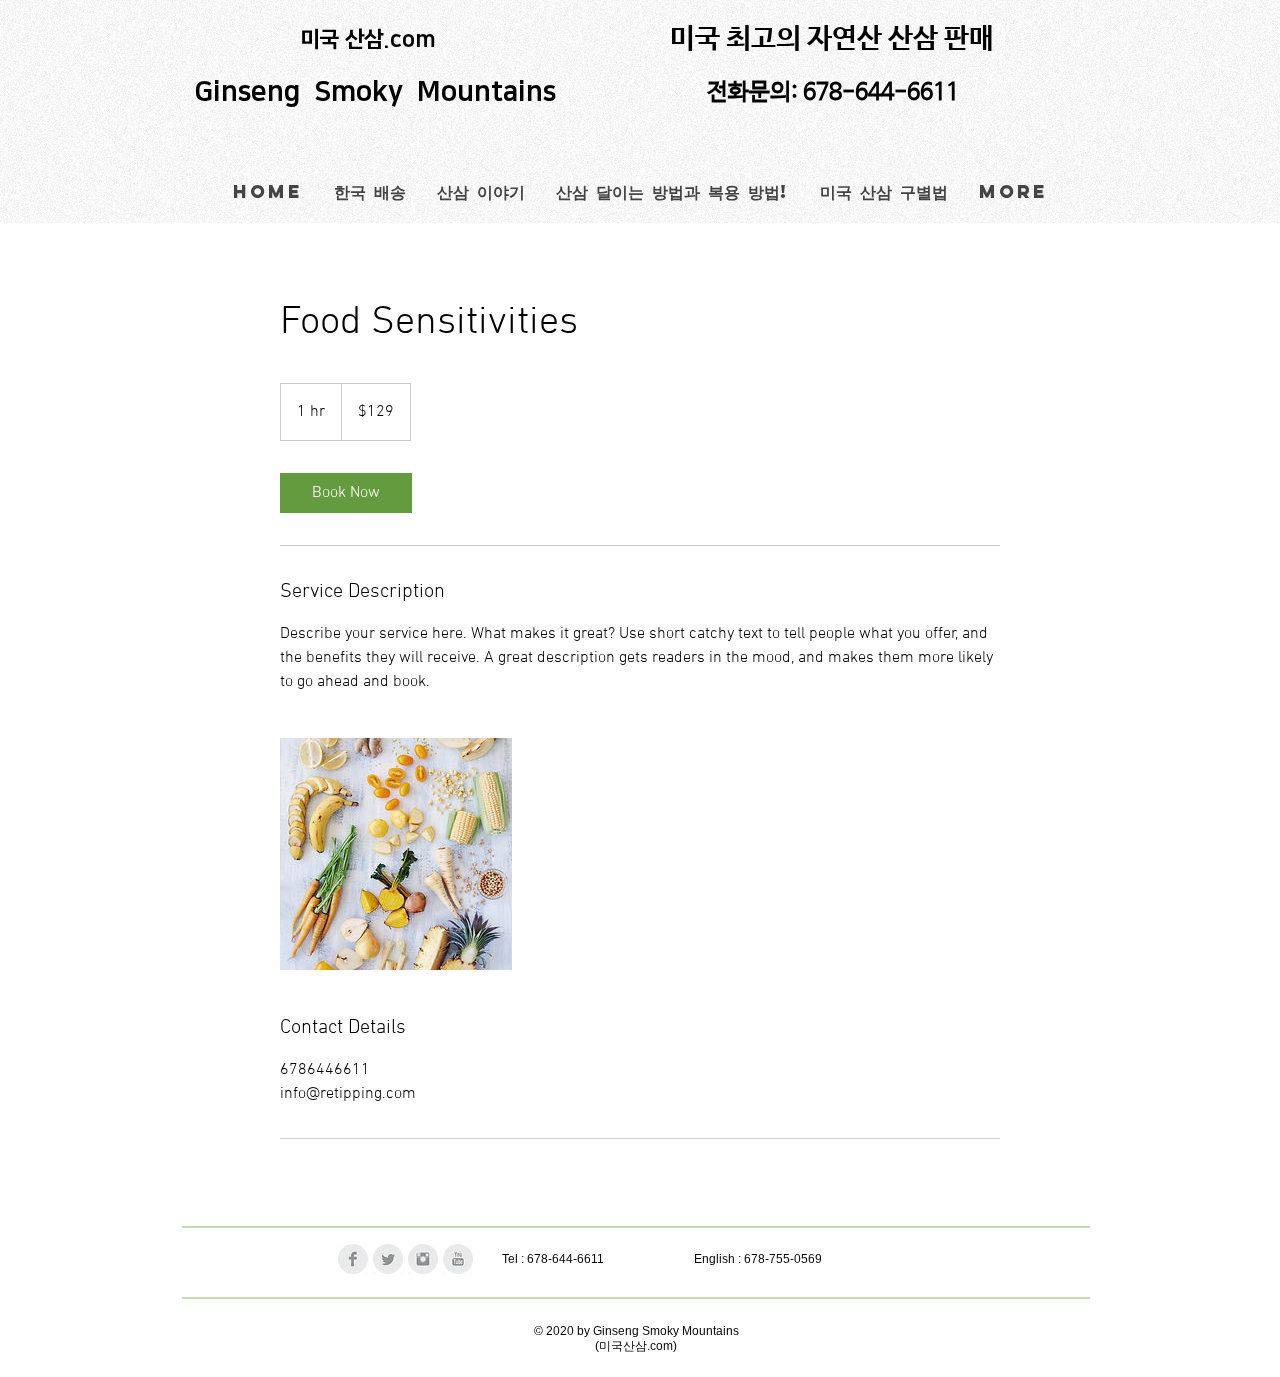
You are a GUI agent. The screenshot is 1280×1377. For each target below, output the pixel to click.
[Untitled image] (396, 854)
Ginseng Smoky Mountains (379, 92)
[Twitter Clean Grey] (388, 1259)
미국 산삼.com (368, 39)
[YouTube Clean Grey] (458, 1259)
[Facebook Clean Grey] (353, 1259)
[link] (346, 493)
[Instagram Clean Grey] (423, 1259)
